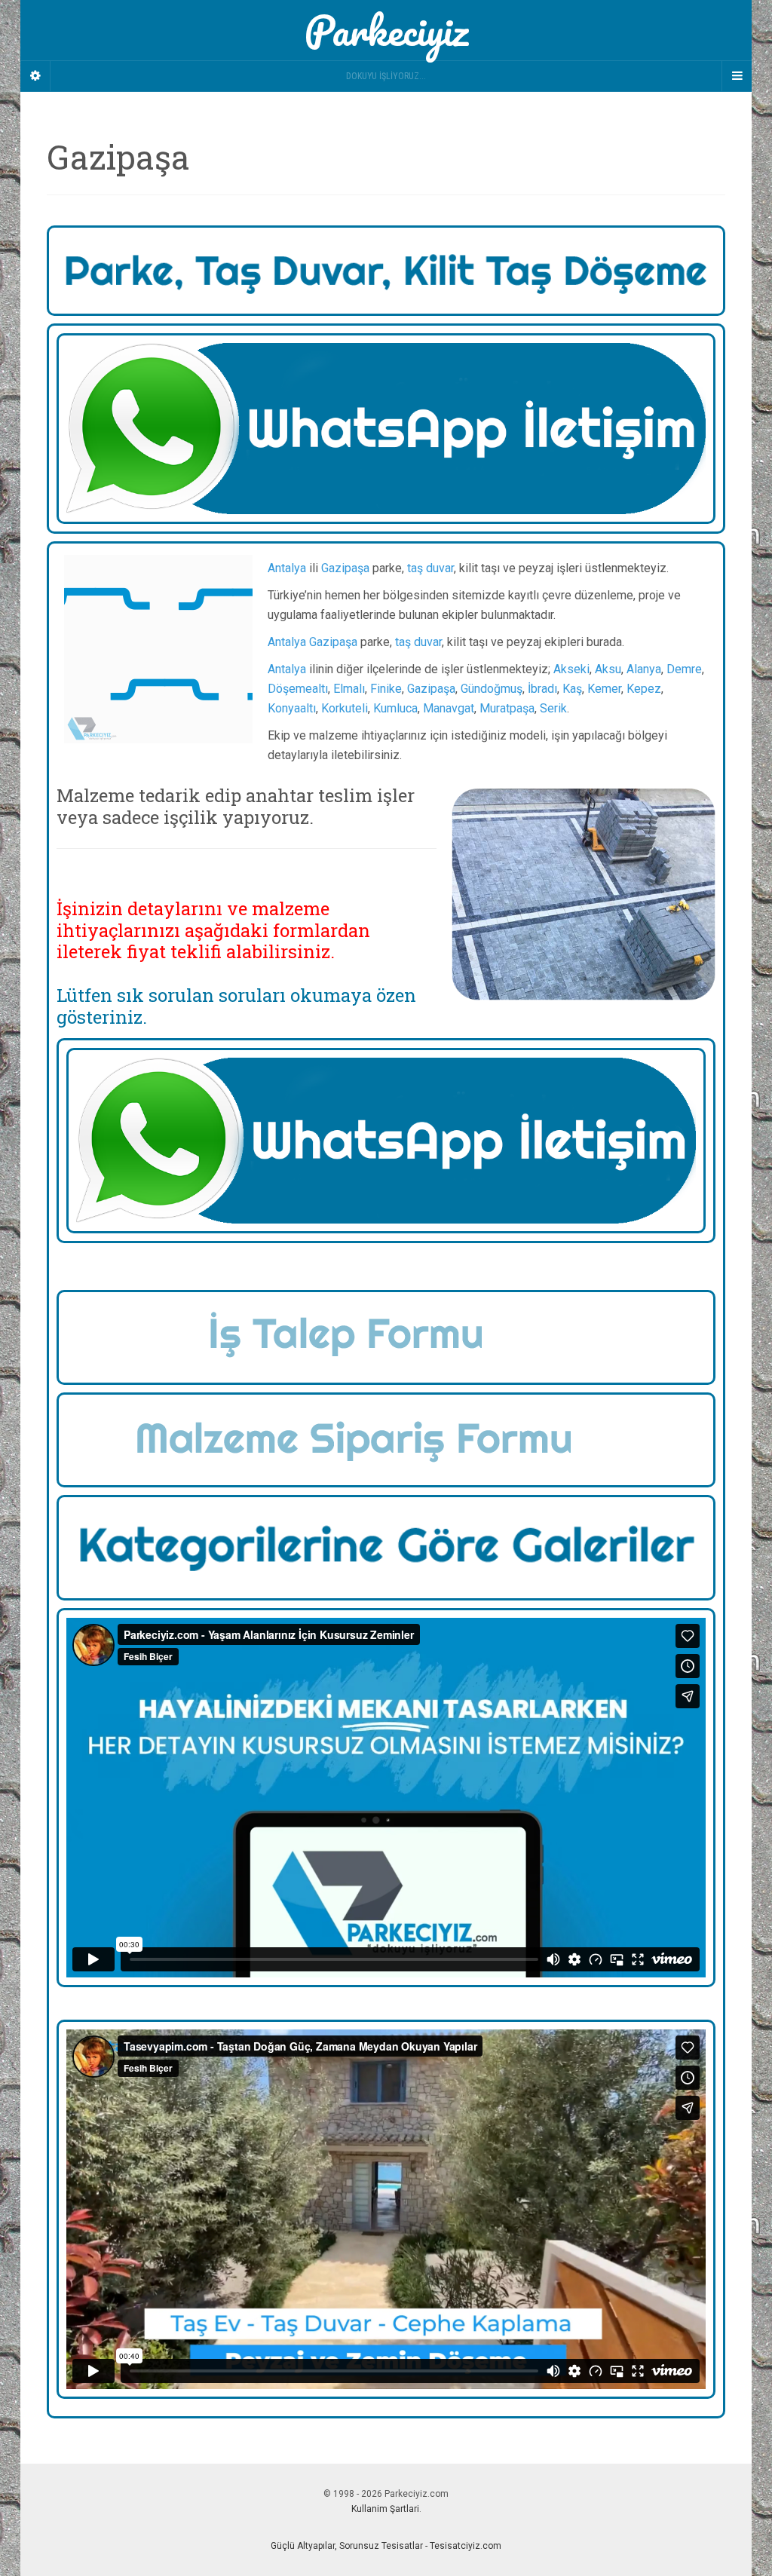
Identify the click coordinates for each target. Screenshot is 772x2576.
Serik (553, 708)
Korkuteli (345, 708)
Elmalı (349, 689)
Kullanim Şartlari (385, 2509)
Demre (684, 669)
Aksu (608, 669)
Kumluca (395, 708)
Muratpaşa (507, 708)
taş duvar (430, 568)
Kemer (604, 689)
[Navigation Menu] (737, 76)
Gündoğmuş (492, 689)
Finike (386, 689)
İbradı (542, 689)
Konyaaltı (292, 708)
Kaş (572, 689)
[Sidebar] (35, 76)
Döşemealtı (298, 689)
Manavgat (449, 708)
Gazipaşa (345, 568)
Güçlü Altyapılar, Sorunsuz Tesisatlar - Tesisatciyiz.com (386, 2546)
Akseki (571, 669)
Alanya (644, 669)
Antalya (287, 568)
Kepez (644, 689)
